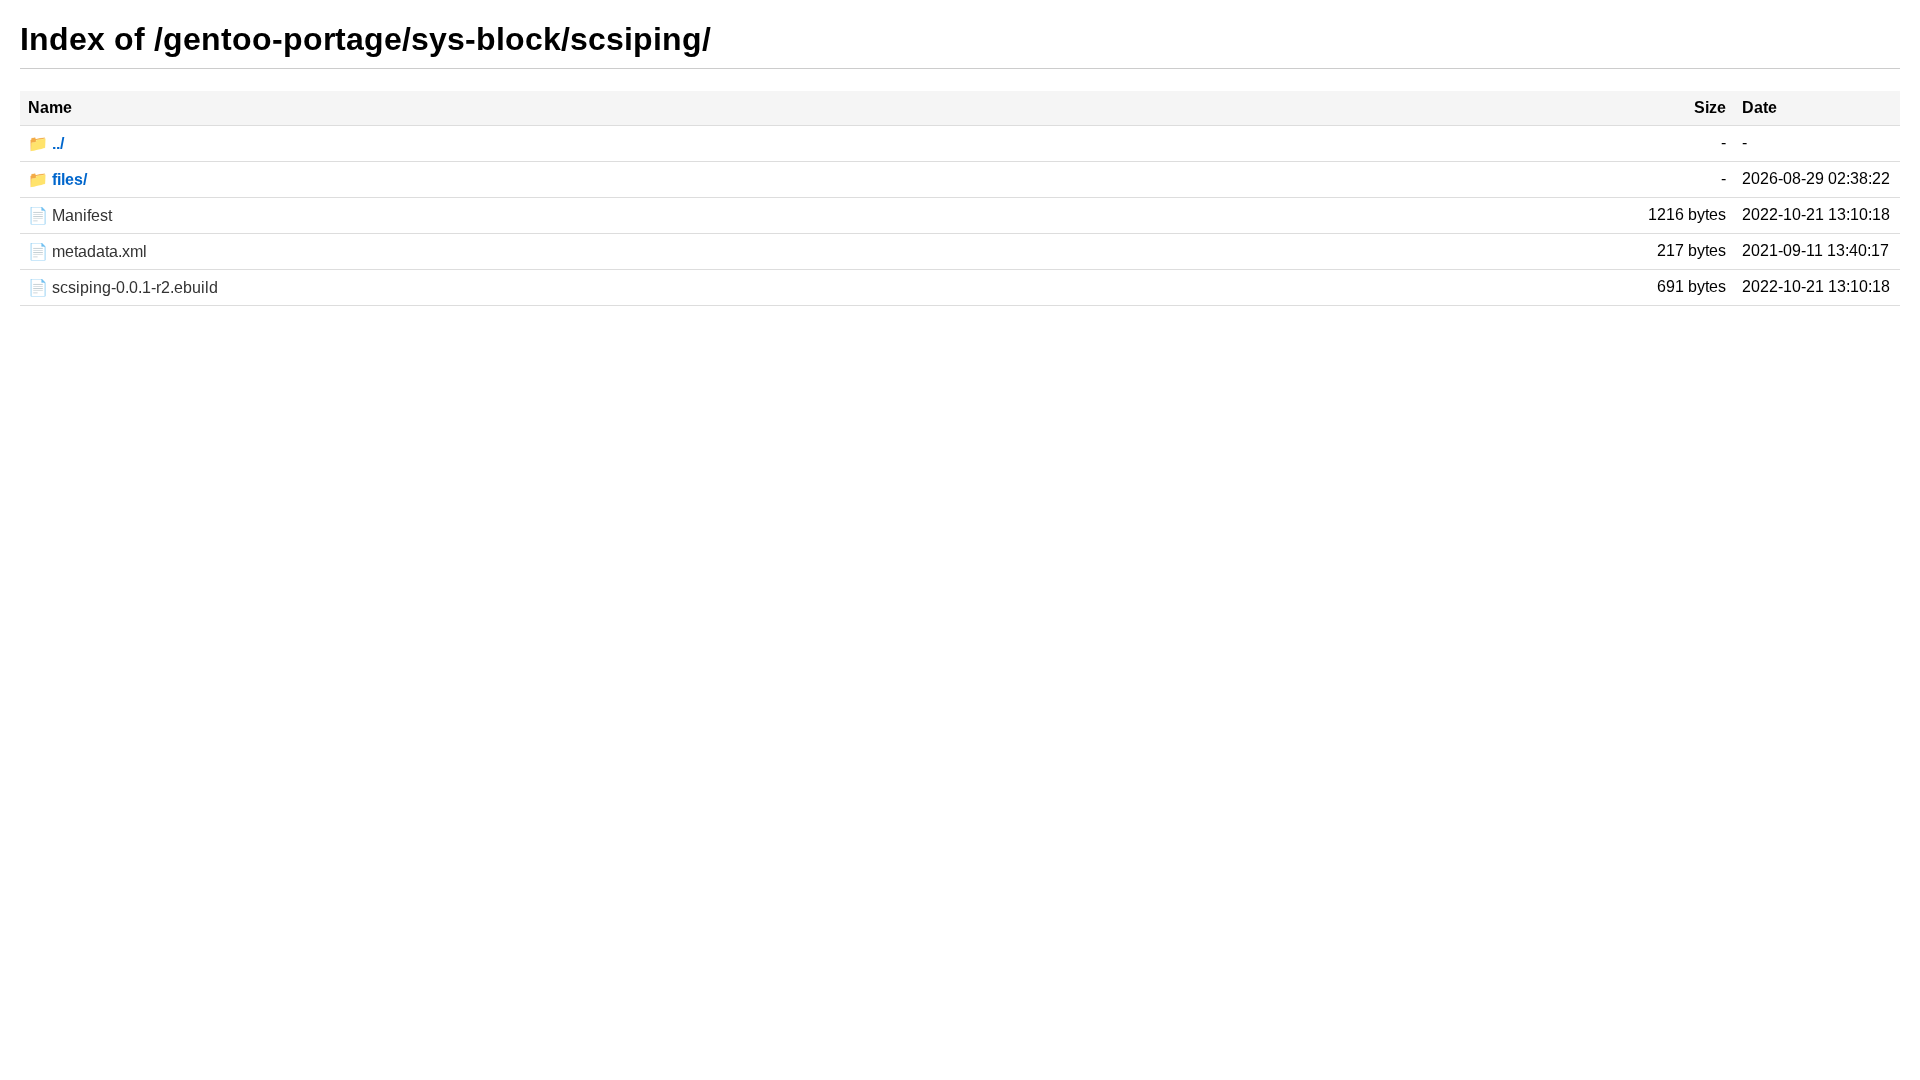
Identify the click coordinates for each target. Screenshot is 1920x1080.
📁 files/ (57, 179)
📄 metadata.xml (87, 251)
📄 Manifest (70, 215)
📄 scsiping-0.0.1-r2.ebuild (123, 287)
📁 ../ (46, 143)
